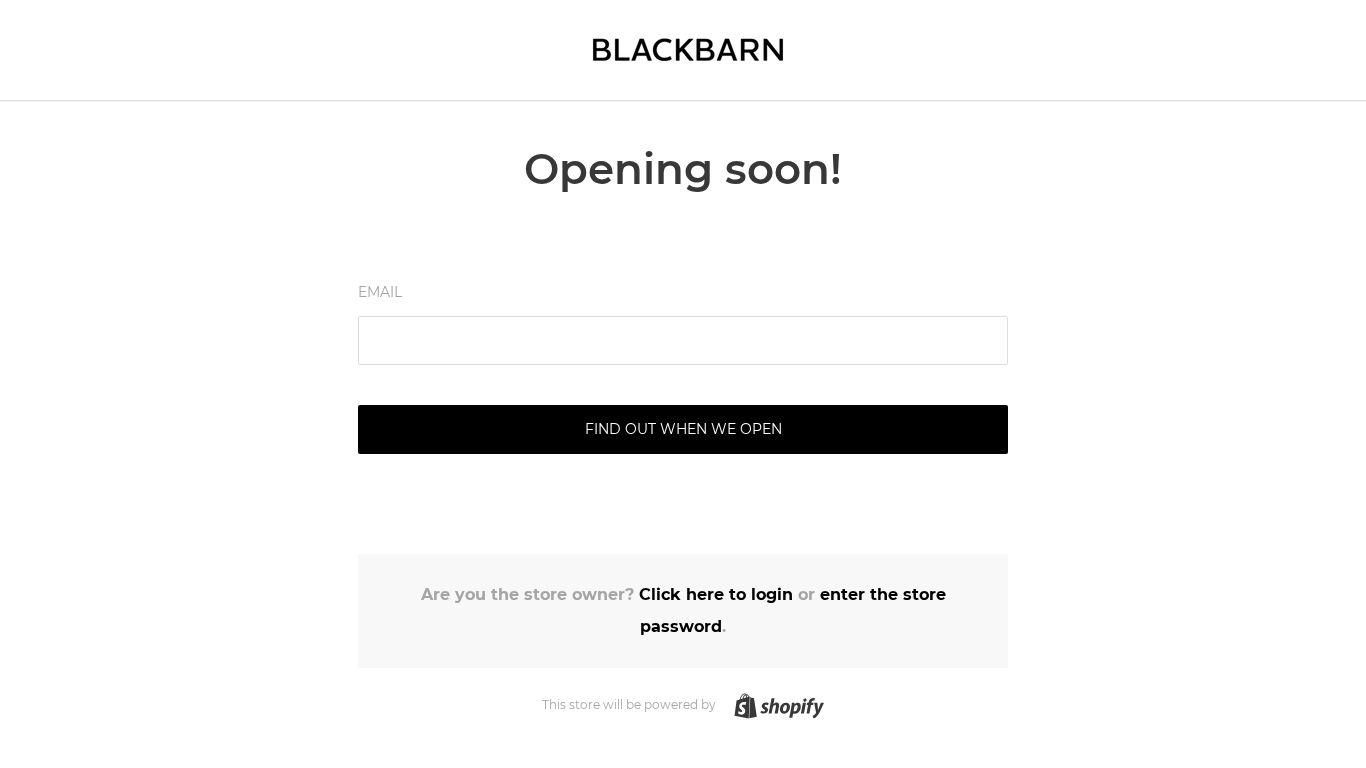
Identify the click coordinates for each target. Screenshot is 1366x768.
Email (380, 292)
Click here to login (716, 594)
